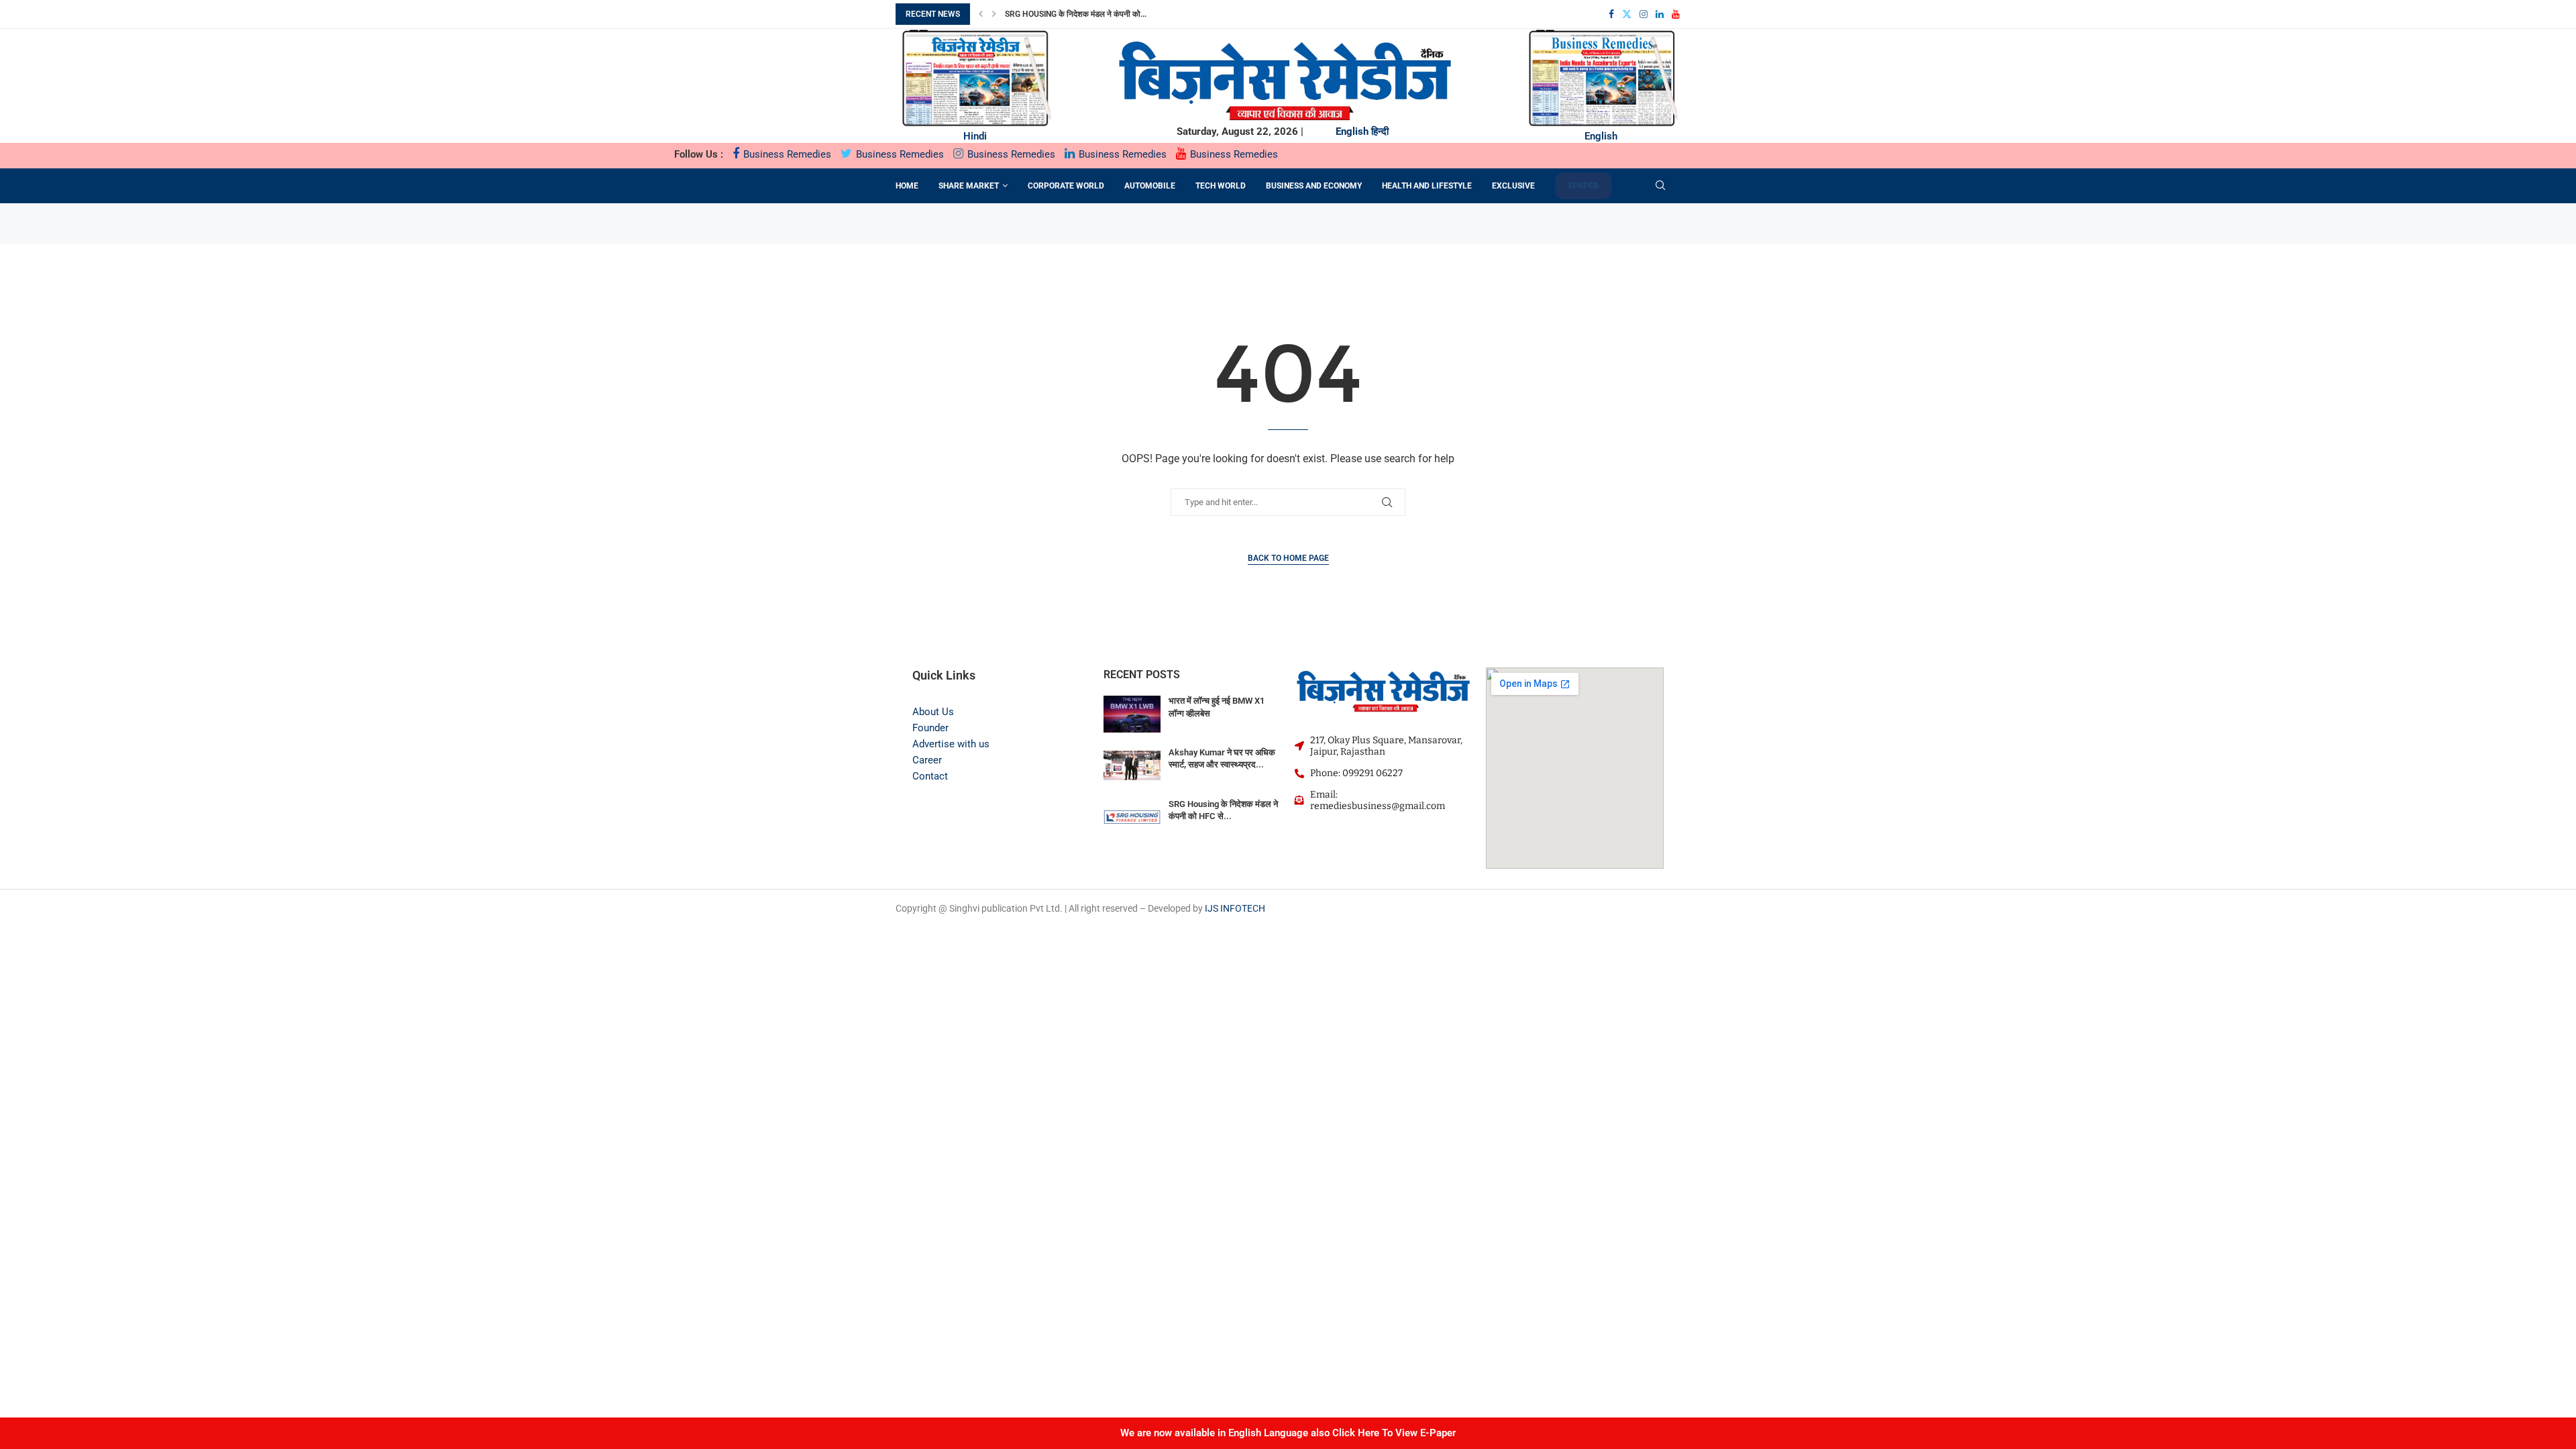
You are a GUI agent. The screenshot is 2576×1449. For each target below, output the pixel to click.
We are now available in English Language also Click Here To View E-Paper (1288, 1433)
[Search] (1660, 186)
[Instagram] (1644, 14)
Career (927, 760)
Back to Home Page (1288, 558)
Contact (930, 776)
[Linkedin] (1660, 14)
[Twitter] (1627, 14)
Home (907, 186)
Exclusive (1513, 186)
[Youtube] (1676, 14)
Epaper (1584, 186)
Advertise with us (951, 744)
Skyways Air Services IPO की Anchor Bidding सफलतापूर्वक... (1119, 14)
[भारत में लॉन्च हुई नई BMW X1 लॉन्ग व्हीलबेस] (1132, 714)
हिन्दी (1380, 131)
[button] (981, 14)
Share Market (969, 186)
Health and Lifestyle (1427, 186)
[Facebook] (1611, 14)
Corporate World (1066, 186)
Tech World (1221, 186)
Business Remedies (786, 154)
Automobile (1150, 186)
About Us (933, 712)
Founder (930, 728)
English (1352, 131)
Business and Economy (1314, 186)
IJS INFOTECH (1235, 908)
